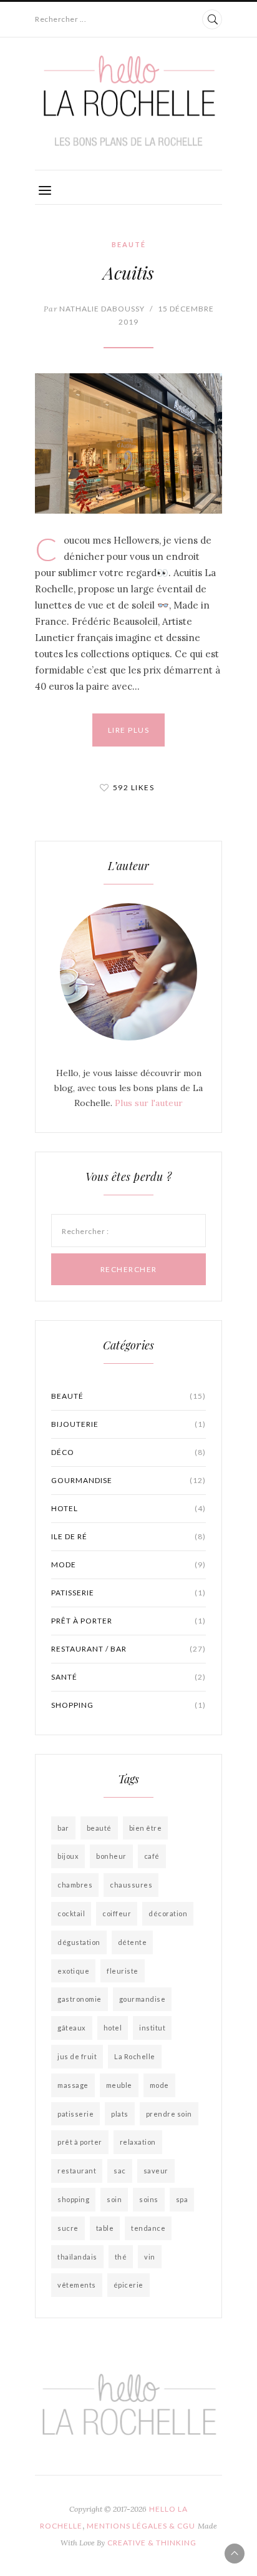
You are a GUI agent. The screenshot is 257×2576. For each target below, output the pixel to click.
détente (133, 1942)
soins (149, 2199)
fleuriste (123, 1971)
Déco (128, 1452)
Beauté (129, 244)
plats (120, 2114)
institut (152, 2028)
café (152, 1856)
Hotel (128, 1508)
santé (128, 1677)
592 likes (134, 787)
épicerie (128, 2285)
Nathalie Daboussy (94, 309)
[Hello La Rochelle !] (128, 101)
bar (63, 1828)
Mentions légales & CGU (141, 2526)
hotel (113, 2028)
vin (150, 2257)
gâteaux (72, 2028)
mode (159, 2085)
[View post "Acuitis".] (128, 443)
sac (120, 2171)
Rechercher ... (61, 19)
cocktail (71, 1913)
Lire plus (129, 730)
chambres (75, 1885)
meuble (119, 2085)
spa (182, 2199)
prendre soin (169, 2114)
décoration (168, 1913)
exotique (73, 1971)
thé (121, 2257)
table (105, 2228)
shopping (128, 1705)
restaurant (77, 2171)
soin (114, 2199)
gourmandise (143, 1999)
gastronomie (80, 1999)
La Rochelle (135, 2056)
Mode (128, 1565)
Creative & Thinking (152, 2543)
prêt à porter (128, 1621)
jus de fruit (77, 2056)
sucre (68, 2228)
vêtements (77, 2285)
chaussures (131, 1885)
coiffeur (117, 1913)
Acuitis (128, 272)
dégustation (79, 1942)
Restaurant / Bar (128, 1649)
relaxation (138, 2142)
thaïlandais (77, 2257)
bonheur (111, 1856)
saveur (156, 2171)
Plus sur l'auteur (149, 1103)
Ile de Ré (128, 1536)
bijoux (68, 1856)
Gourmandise (128, 1480)
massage (73, 2085)
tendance (148, 2228)
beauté (99, 1828)
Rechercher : (85, 1231)
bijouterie (128, 1424)
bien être (146, 1828)
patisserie (128, 1593)
